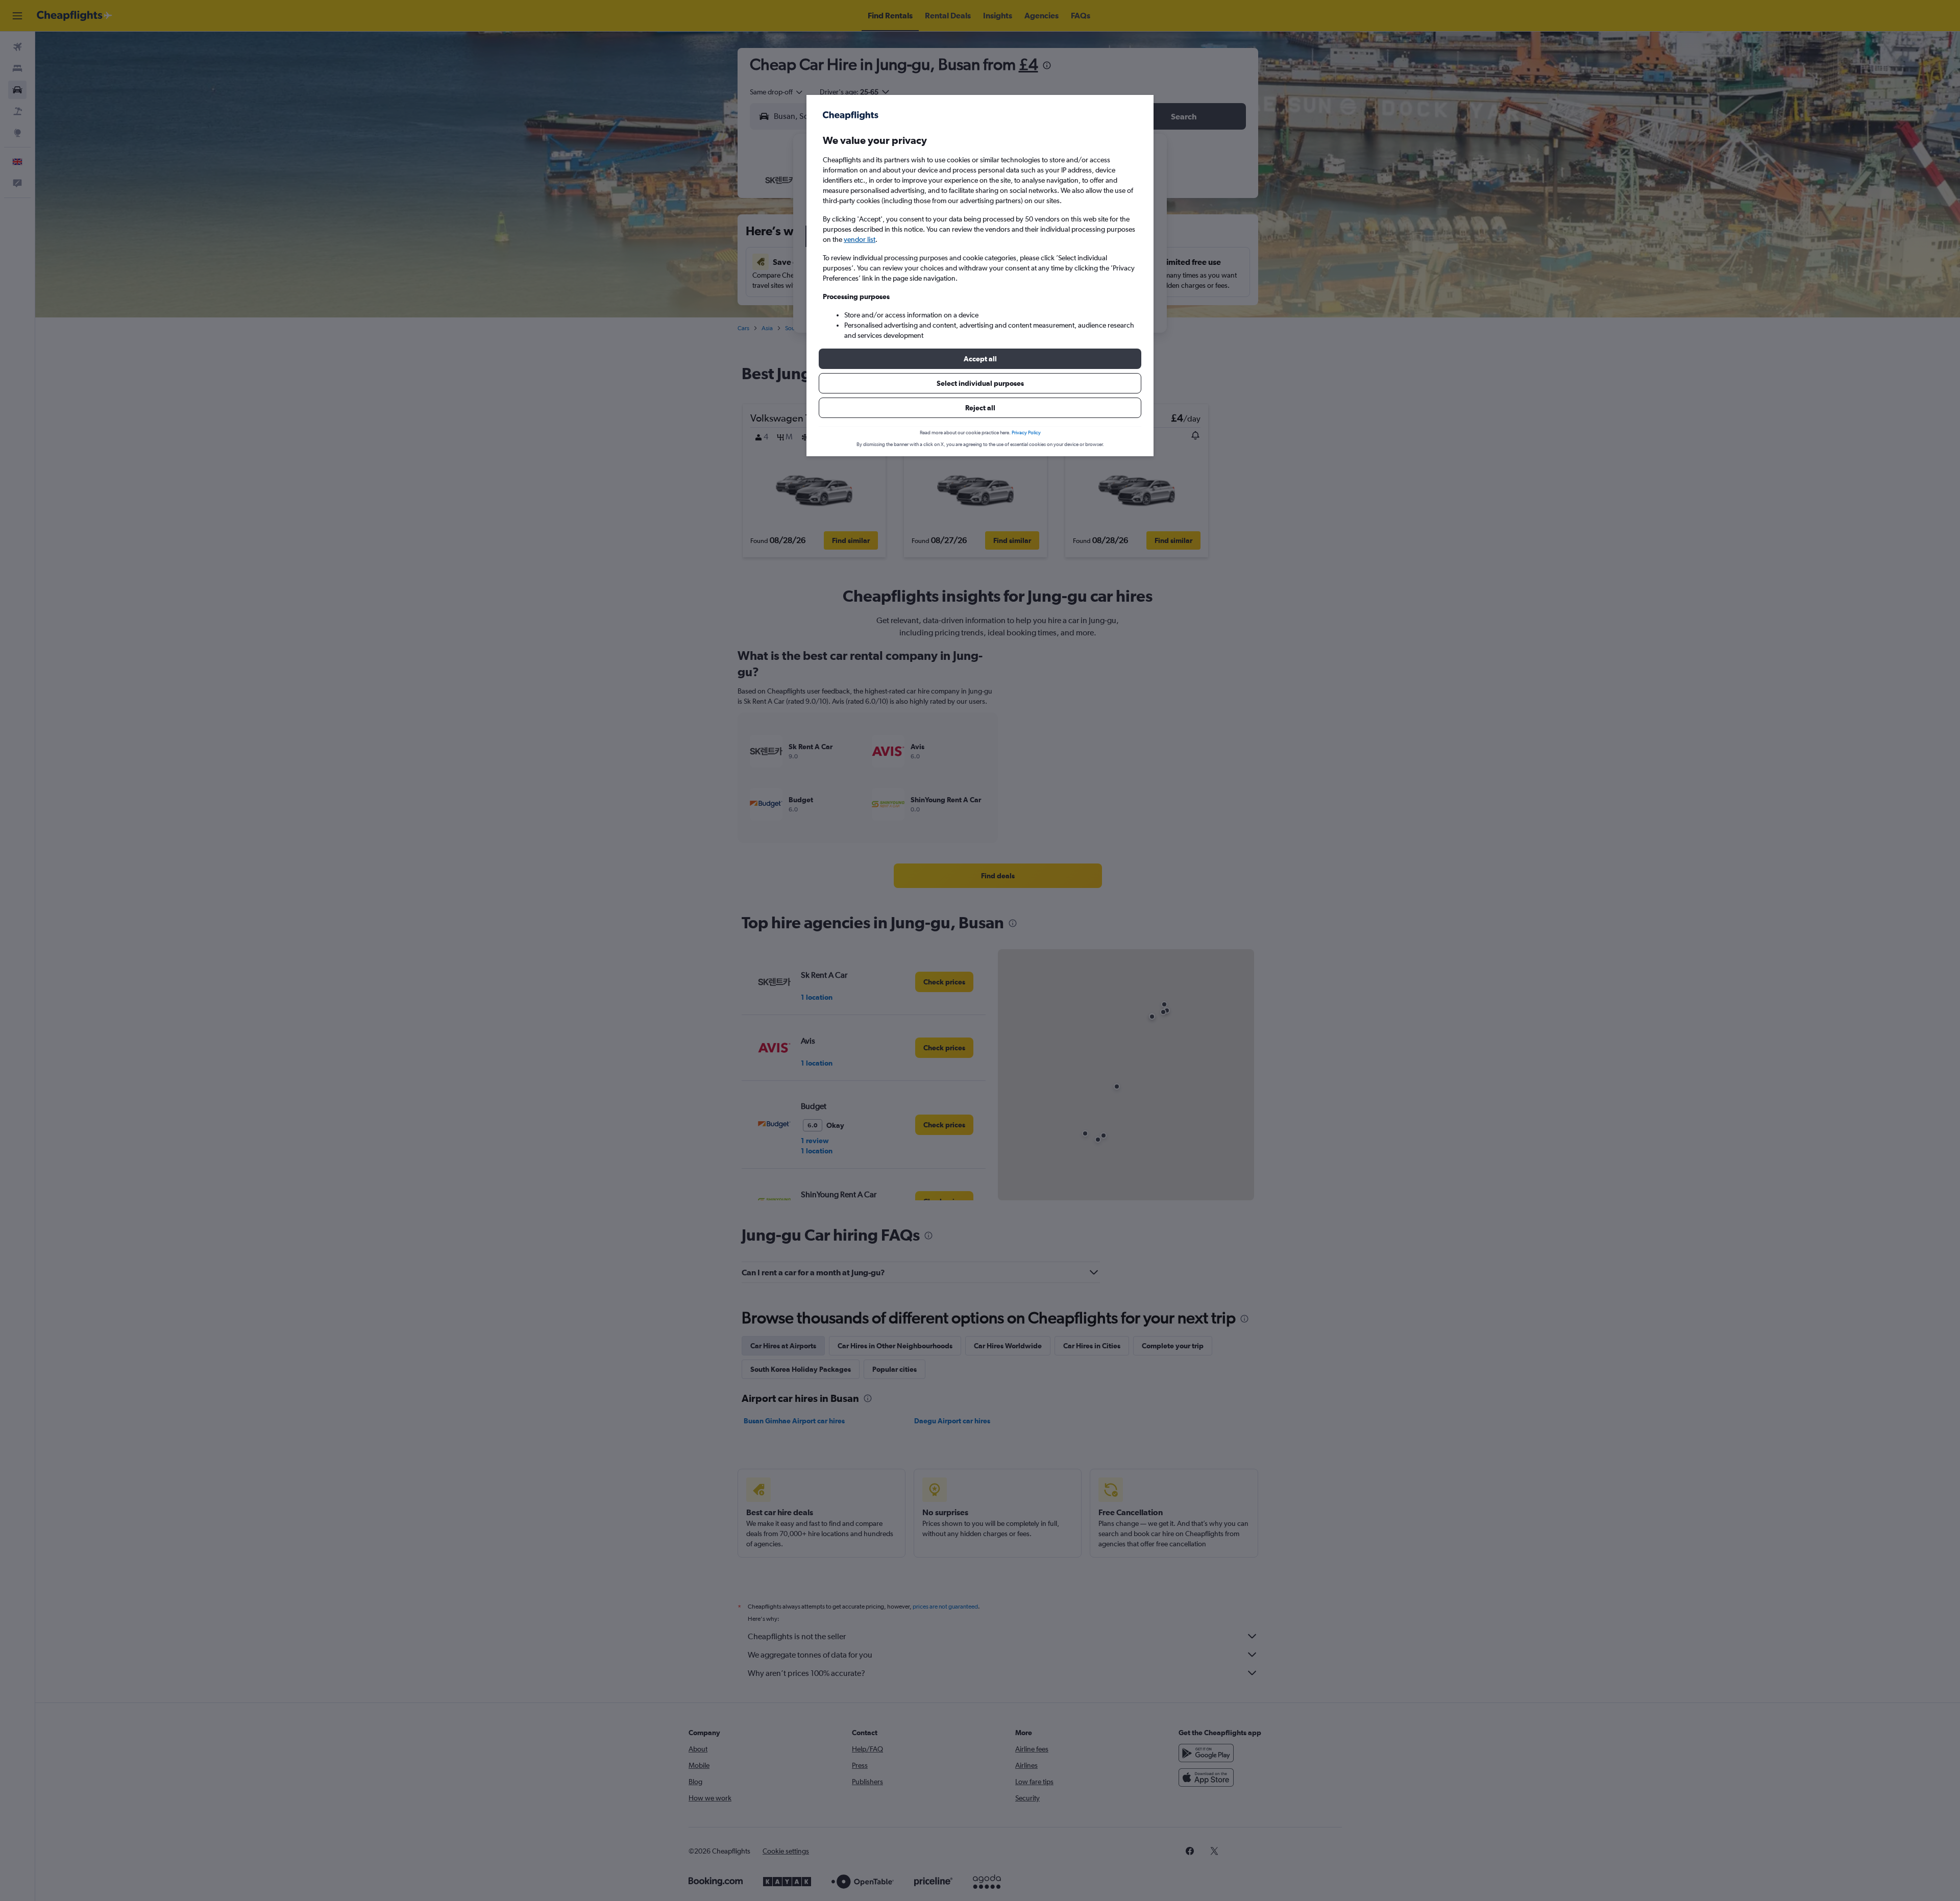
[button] (980, 359)
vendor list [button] (860, 239)
